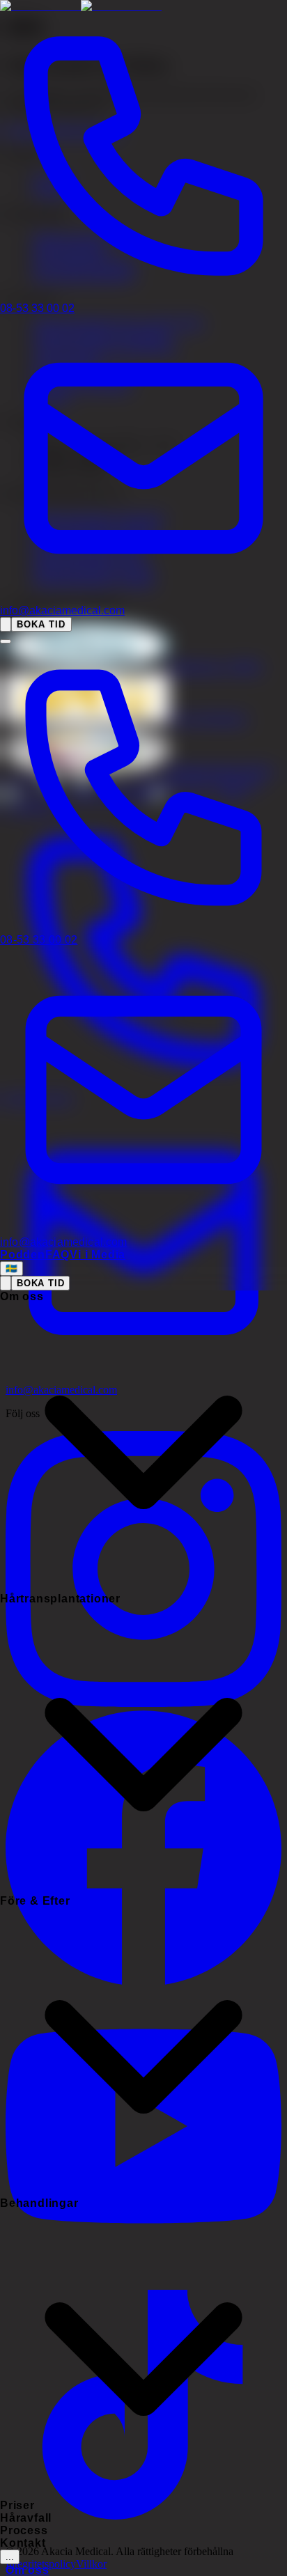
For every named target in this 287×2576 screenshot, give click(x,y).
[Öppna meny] (6, 641)
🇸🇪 (11, 1269)
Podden (23, 1255)
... (10, 2557)
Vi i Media (98, 1255)
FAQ (57, 1255)
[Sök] (6, 624)
